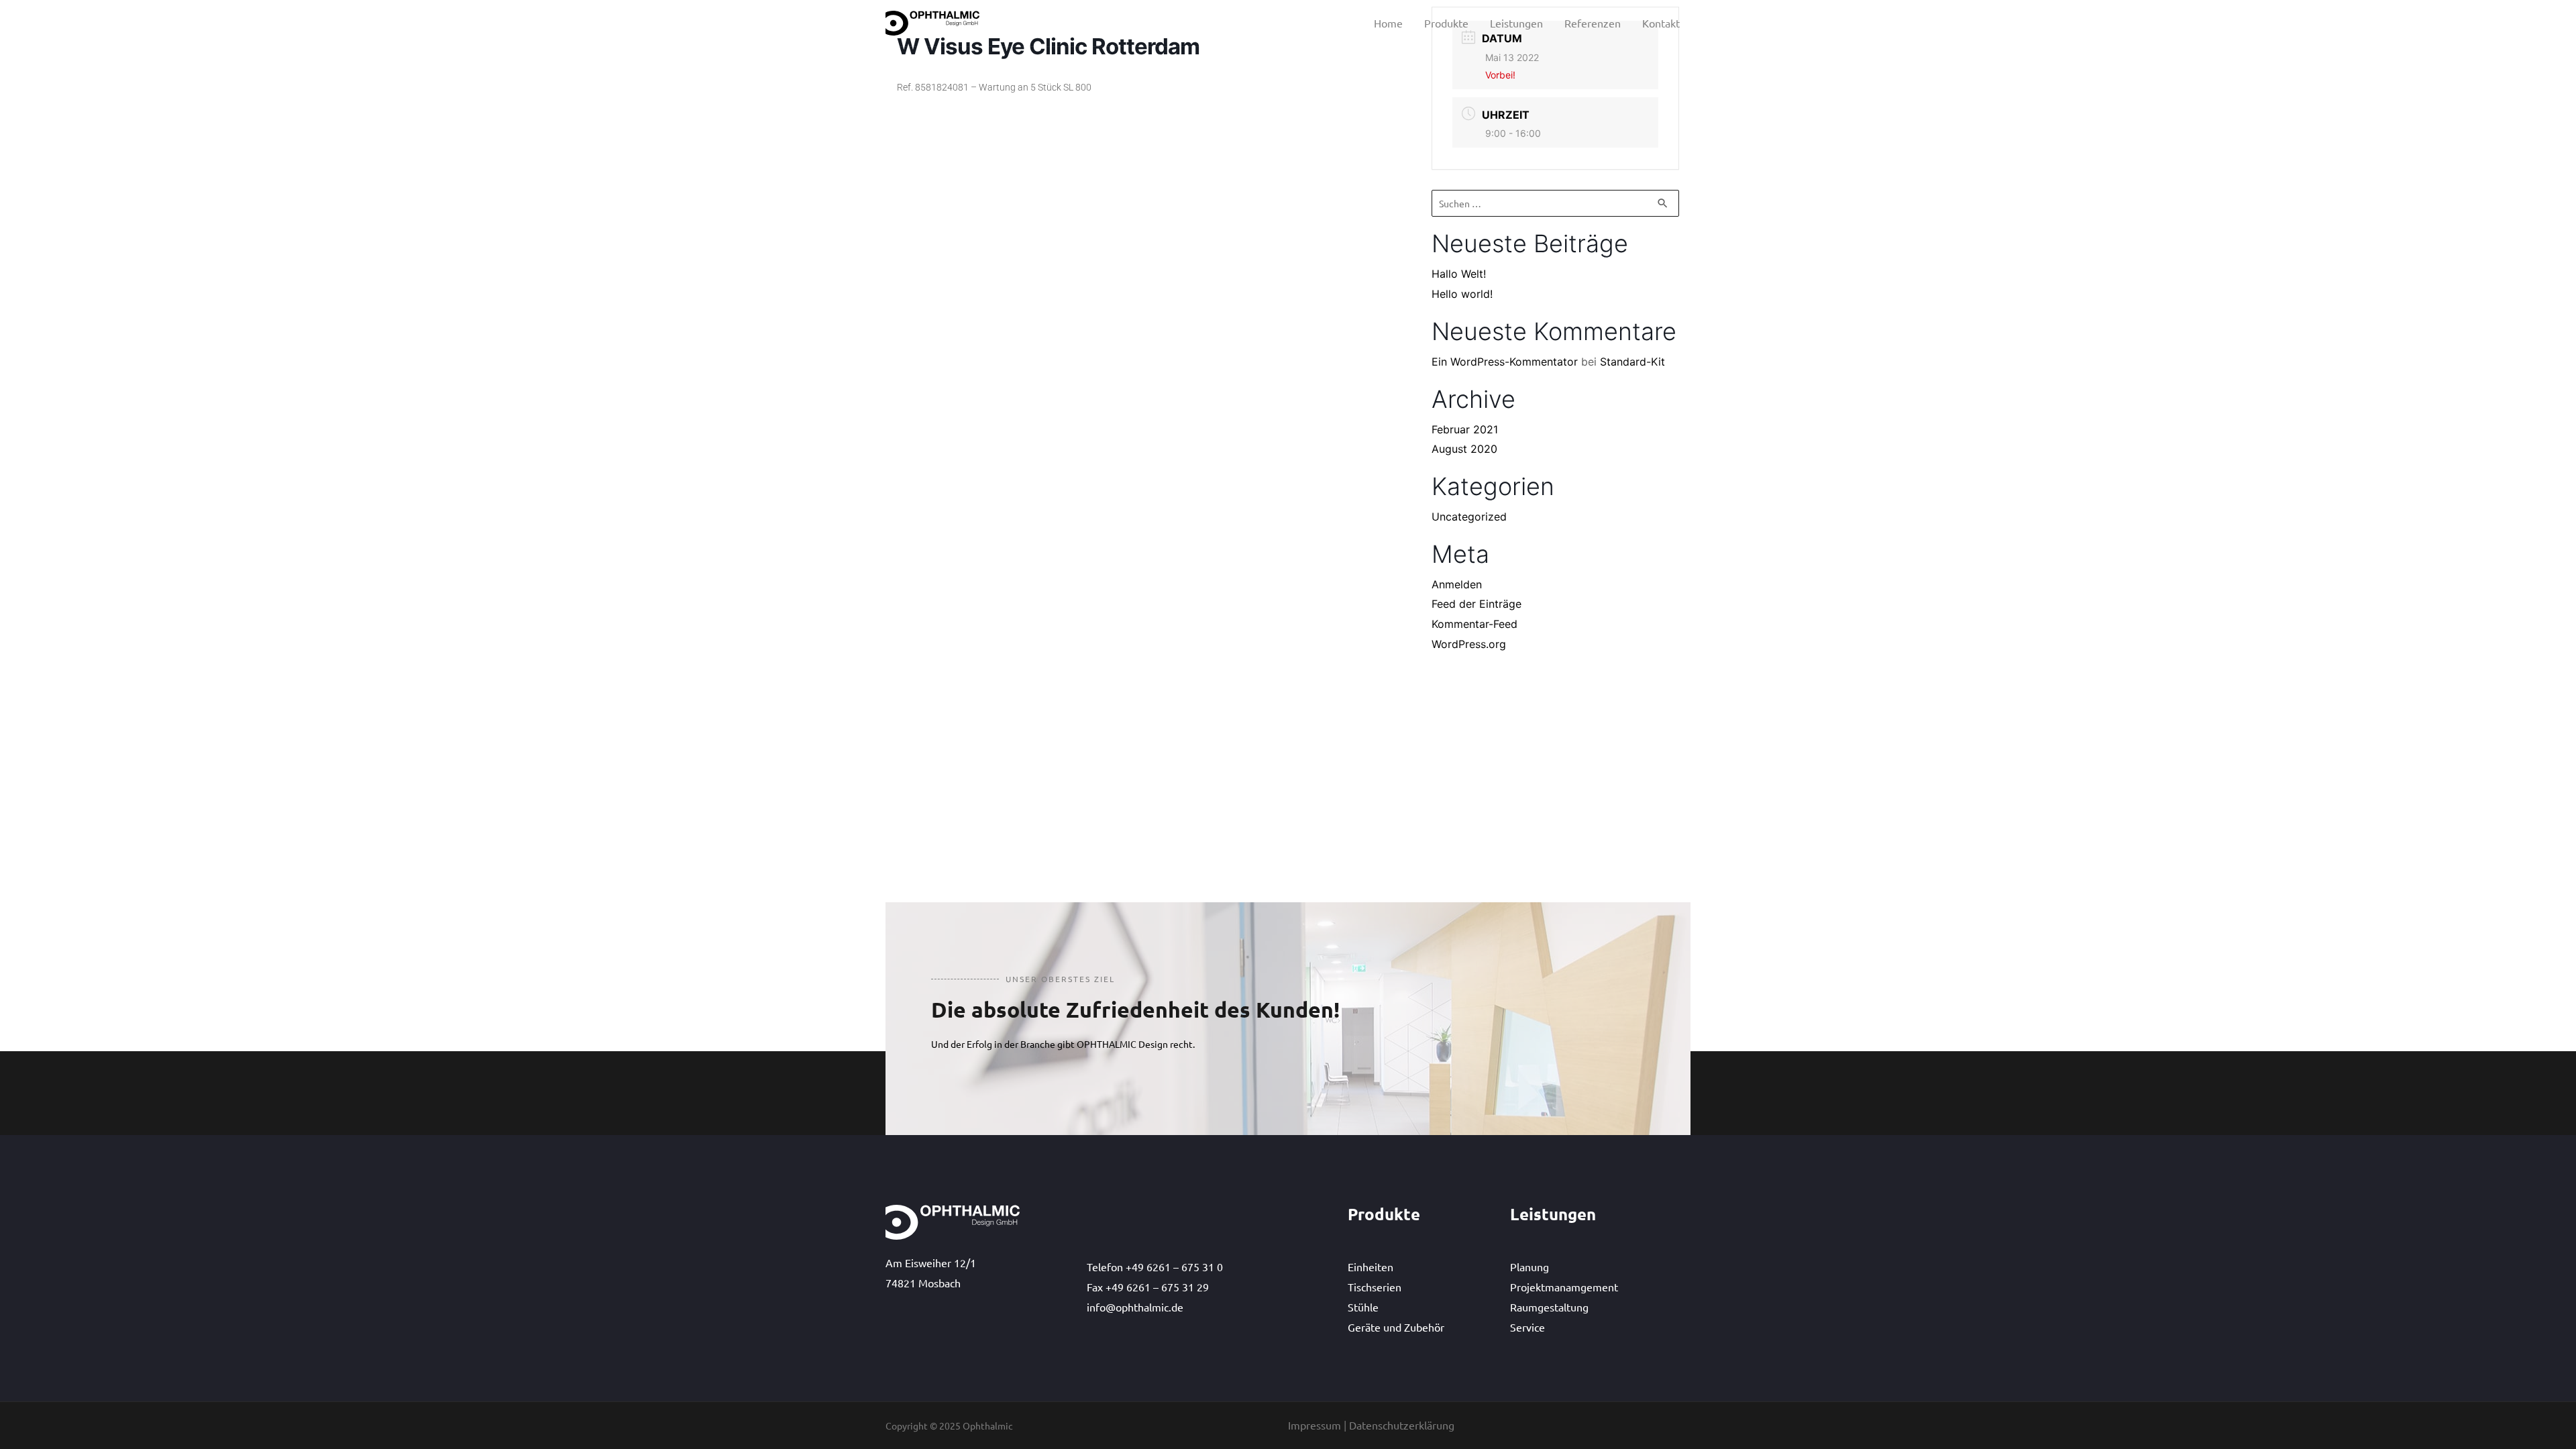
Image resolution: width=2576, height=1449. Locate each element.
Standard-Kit (1632, 362)
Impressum (1314, 1425)
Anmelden (1457, 584)
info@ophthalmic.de (1135, 1307)
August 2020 (1464, 449)
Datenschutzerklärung (1402, 1425)
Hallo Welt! (1459, 274)
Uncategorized (1469, 517)
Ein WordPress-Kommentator (1505, 362)
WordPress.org (1469, 644)
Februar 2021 (1465, 429)
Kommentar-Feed (1474, 624)
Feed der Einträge (1477, 604)
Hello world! (1462, 294)
